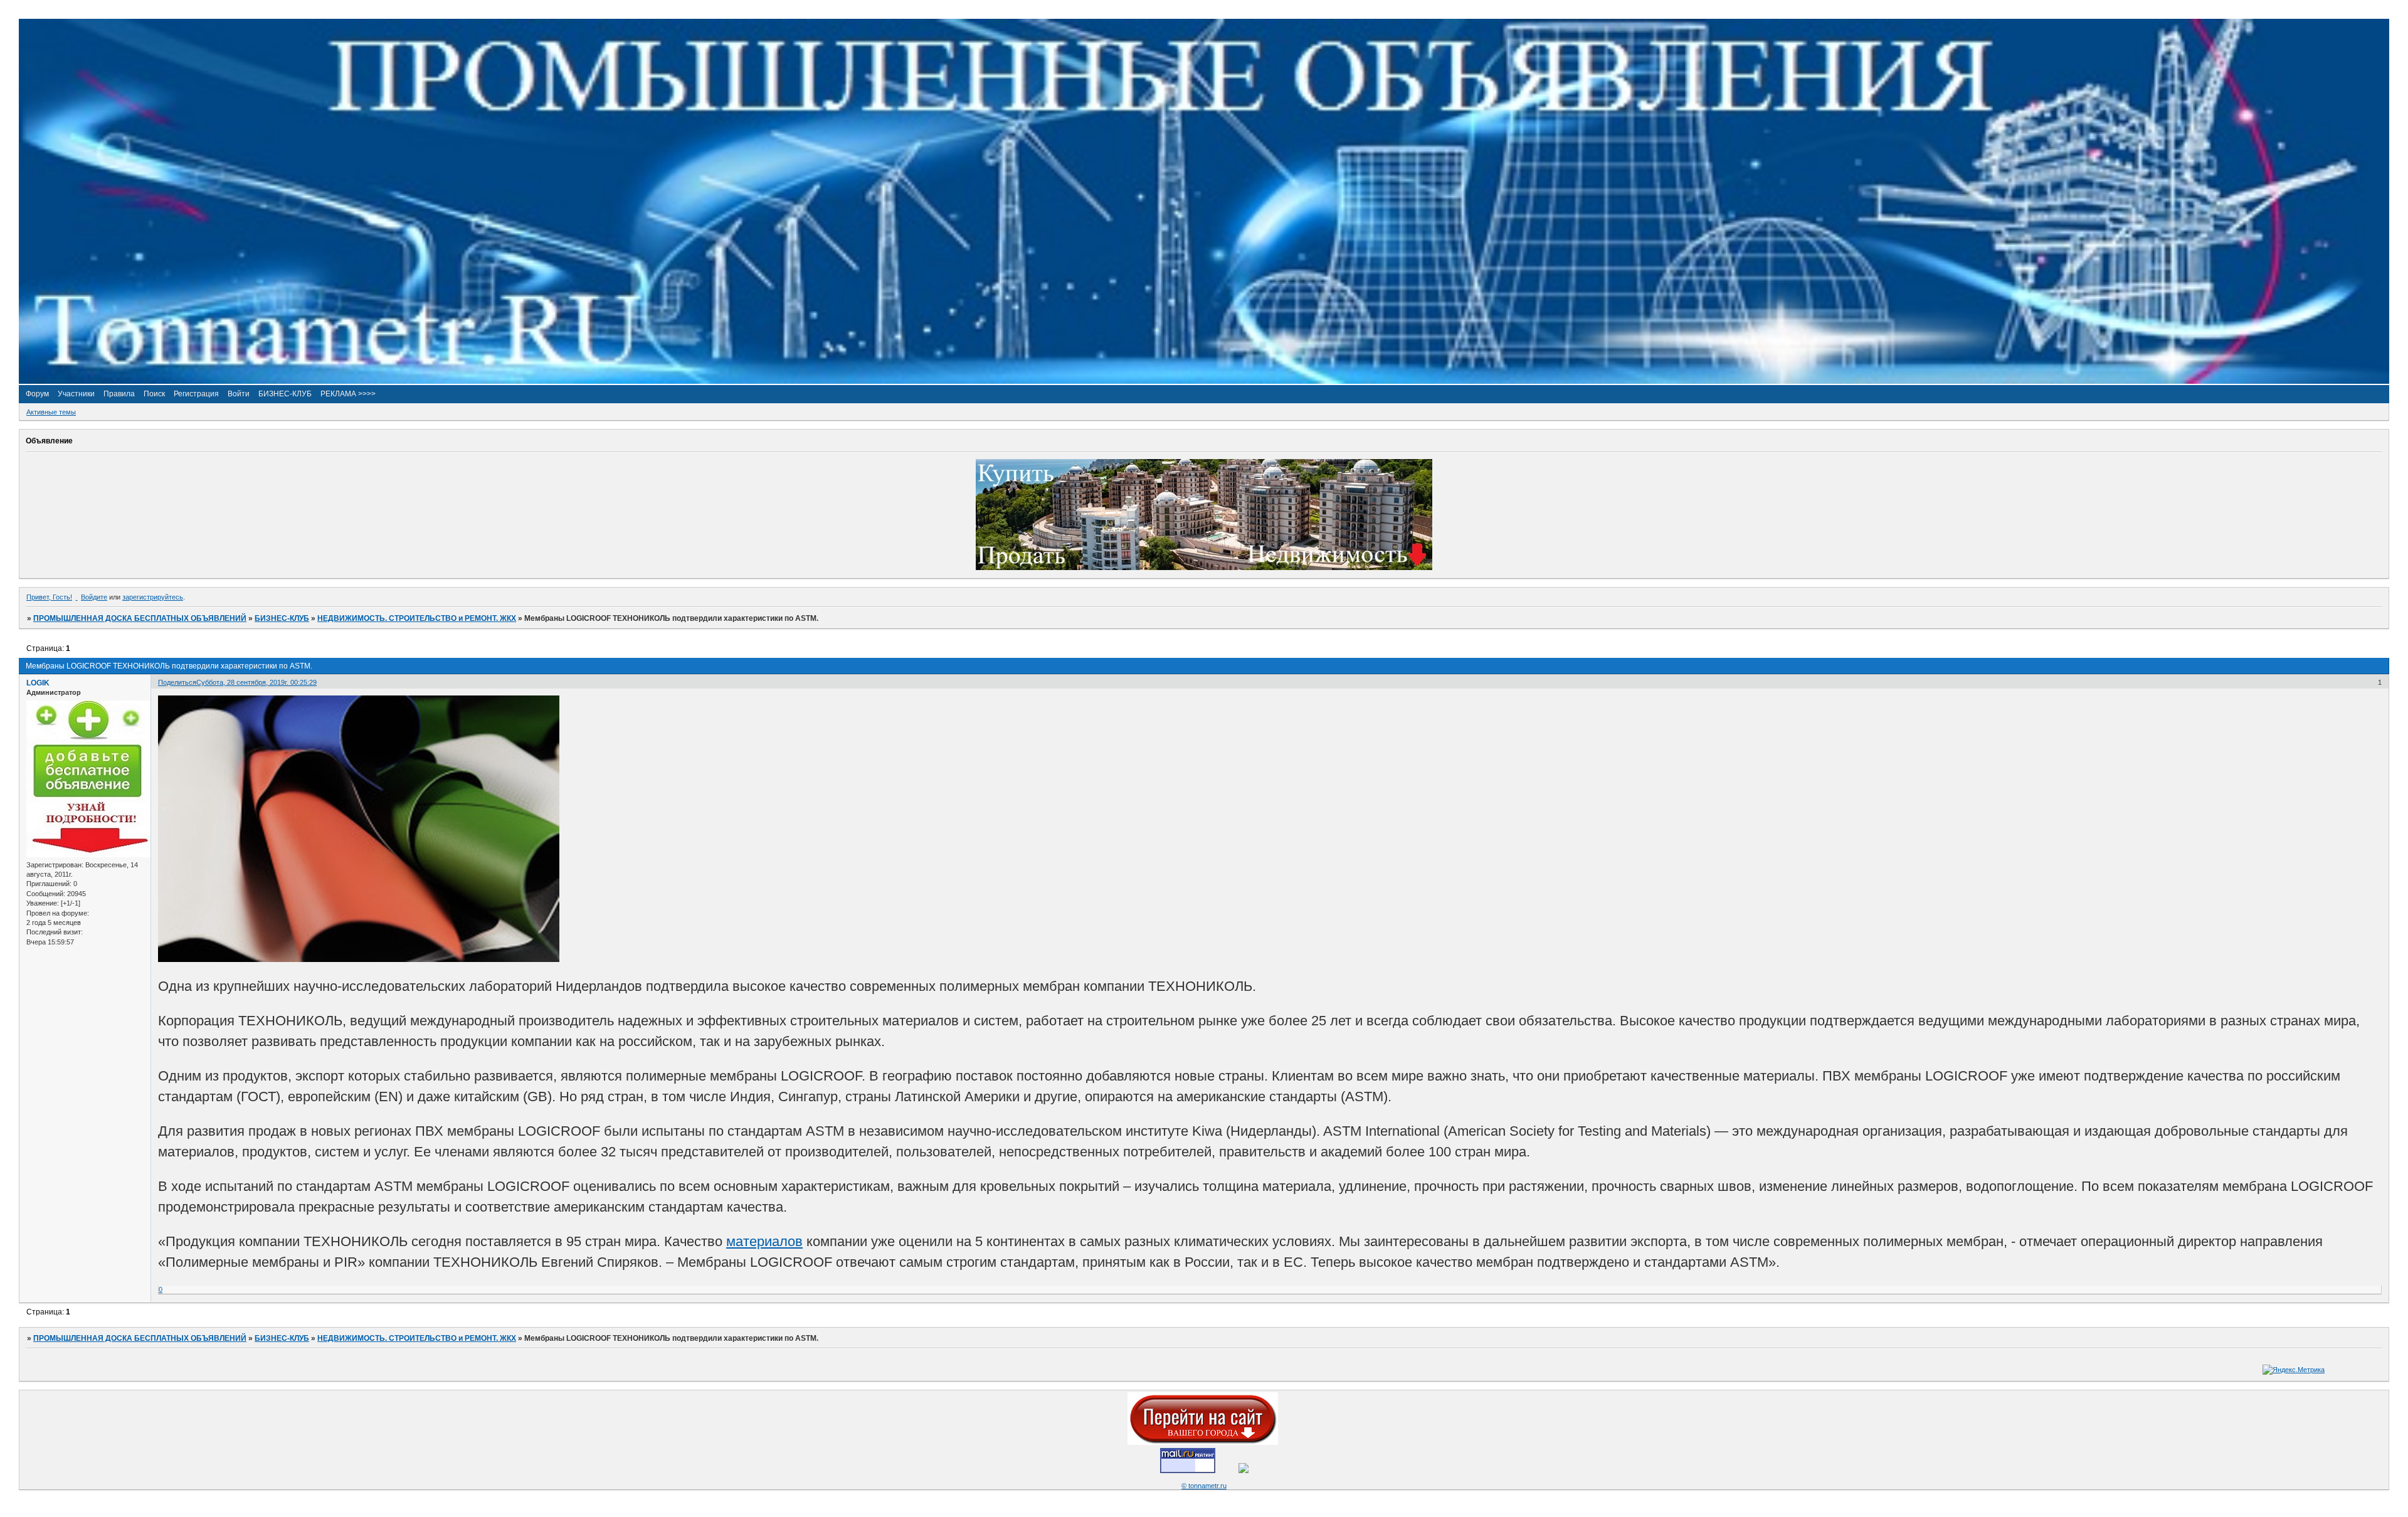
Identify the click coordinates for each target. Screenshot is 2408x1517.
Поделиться (177, 682)
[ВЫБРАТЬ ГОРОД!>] (1203, 1442)
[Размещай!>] (1204, 568)
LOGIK (38, 683)
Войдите (94, 597)
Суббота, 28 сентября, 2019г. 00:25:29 (256, 682)
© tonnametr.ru (1204, 1486)
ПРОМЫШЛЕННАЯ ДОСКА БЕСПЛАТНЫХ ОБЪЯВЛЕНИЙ (140, 618)
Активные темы (51, 412)
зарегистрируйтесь (153, 597)
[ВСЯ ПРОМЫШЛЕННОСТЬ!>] (1204, 381)
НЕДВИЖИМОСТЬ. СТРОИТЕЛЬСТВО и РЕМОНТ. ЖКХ (417, 618)
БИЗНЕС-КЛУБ (282, 618)
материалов (764, 1241)
